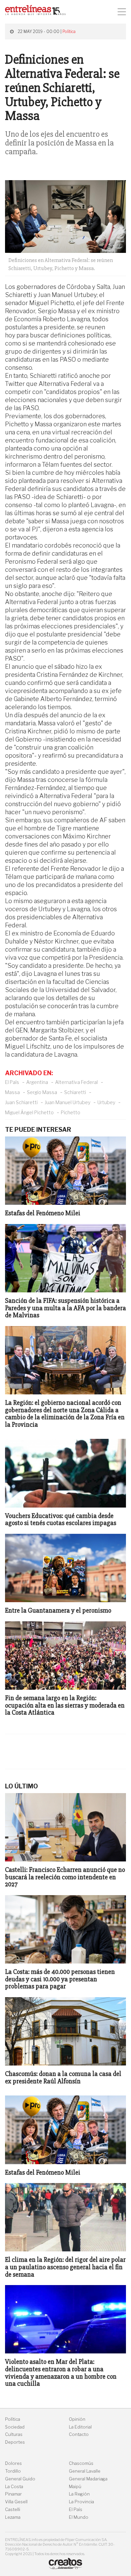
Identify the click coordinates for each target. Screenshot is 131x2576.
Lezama (13, 2517)
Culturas (14, 2434)
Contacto (79, 2434)
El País (12, 1082)
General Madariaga (88, 2479)
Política (69, 31)
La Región (79, 2494)
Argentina (37, 1082)
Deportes (15, 2442)
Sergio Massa (42, 1092)
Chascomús (81, 2463)
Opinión (77, 2419)
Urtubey (106, 1102)
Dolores (13, 2463)
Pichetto (71, 1112)
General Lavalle (85, 2471)
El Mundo (79, 2517)
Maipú (75, 2487)
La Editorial (80, 2427)
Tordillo (13, 2471)
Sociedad (15, 2427)
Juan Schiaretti (21, 1102)
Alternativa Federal (76, 1082)
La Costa (14, 2487)
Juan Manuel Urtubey (68, 1102)
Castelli (13, 2509)
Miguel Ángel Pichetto (29, 1112)
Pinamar (13, 2494)
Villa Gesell (16, 2502)
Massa (12, 1092)
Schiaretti (75, 1092)
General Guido (20, 2479)
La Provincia (81, 2502)
